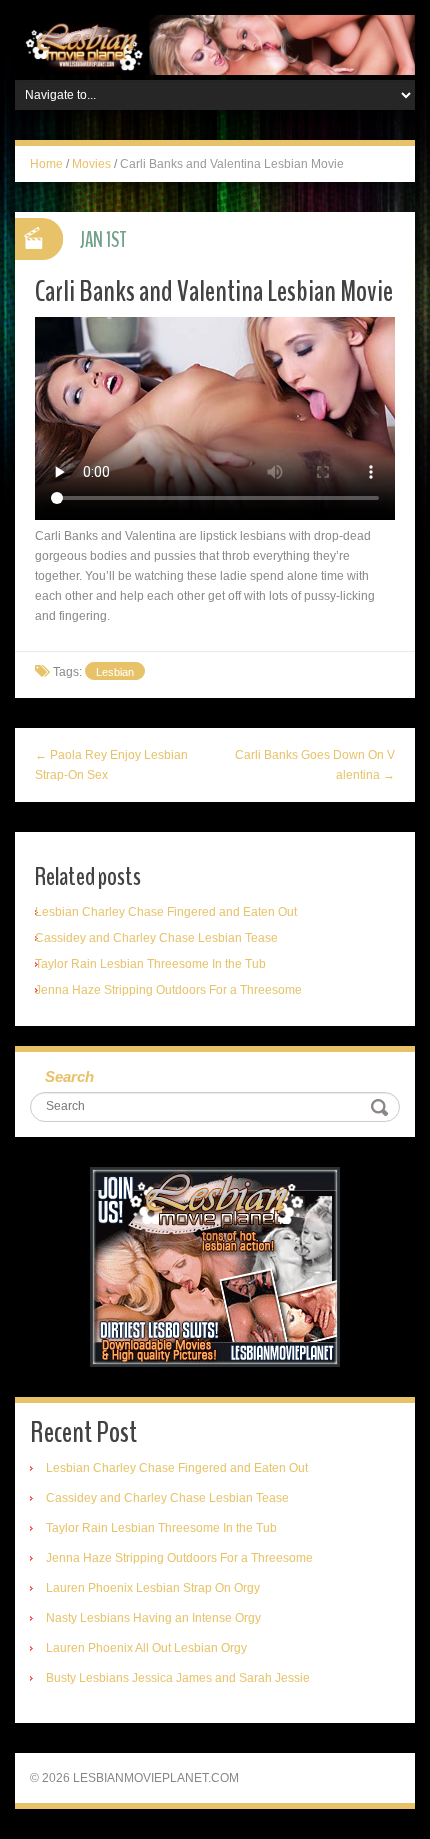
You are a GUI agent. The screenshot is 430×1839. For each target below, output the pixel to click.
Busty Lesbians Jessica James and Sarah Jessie (178, 1678)
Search (69, 1076)
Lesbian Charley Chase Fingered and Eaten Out (166, 912)
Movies (91, 164)
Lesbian (115, 672)
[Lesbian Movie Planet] (215, 44)
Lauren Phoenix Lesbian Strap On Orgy (153, 1588)
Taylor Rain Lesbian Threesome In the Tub (150, 964)
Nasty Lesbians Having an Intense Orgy (153, 1618)
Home (46, 164)
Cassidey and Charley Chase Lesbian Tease (156, 938)
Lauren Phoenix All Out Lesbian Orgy (146, 1648)
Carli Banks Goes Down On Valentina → (315, 765)
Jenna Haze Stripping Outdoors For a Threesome (168, 990)
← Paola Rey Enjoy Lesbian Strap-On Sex (111, 765)
